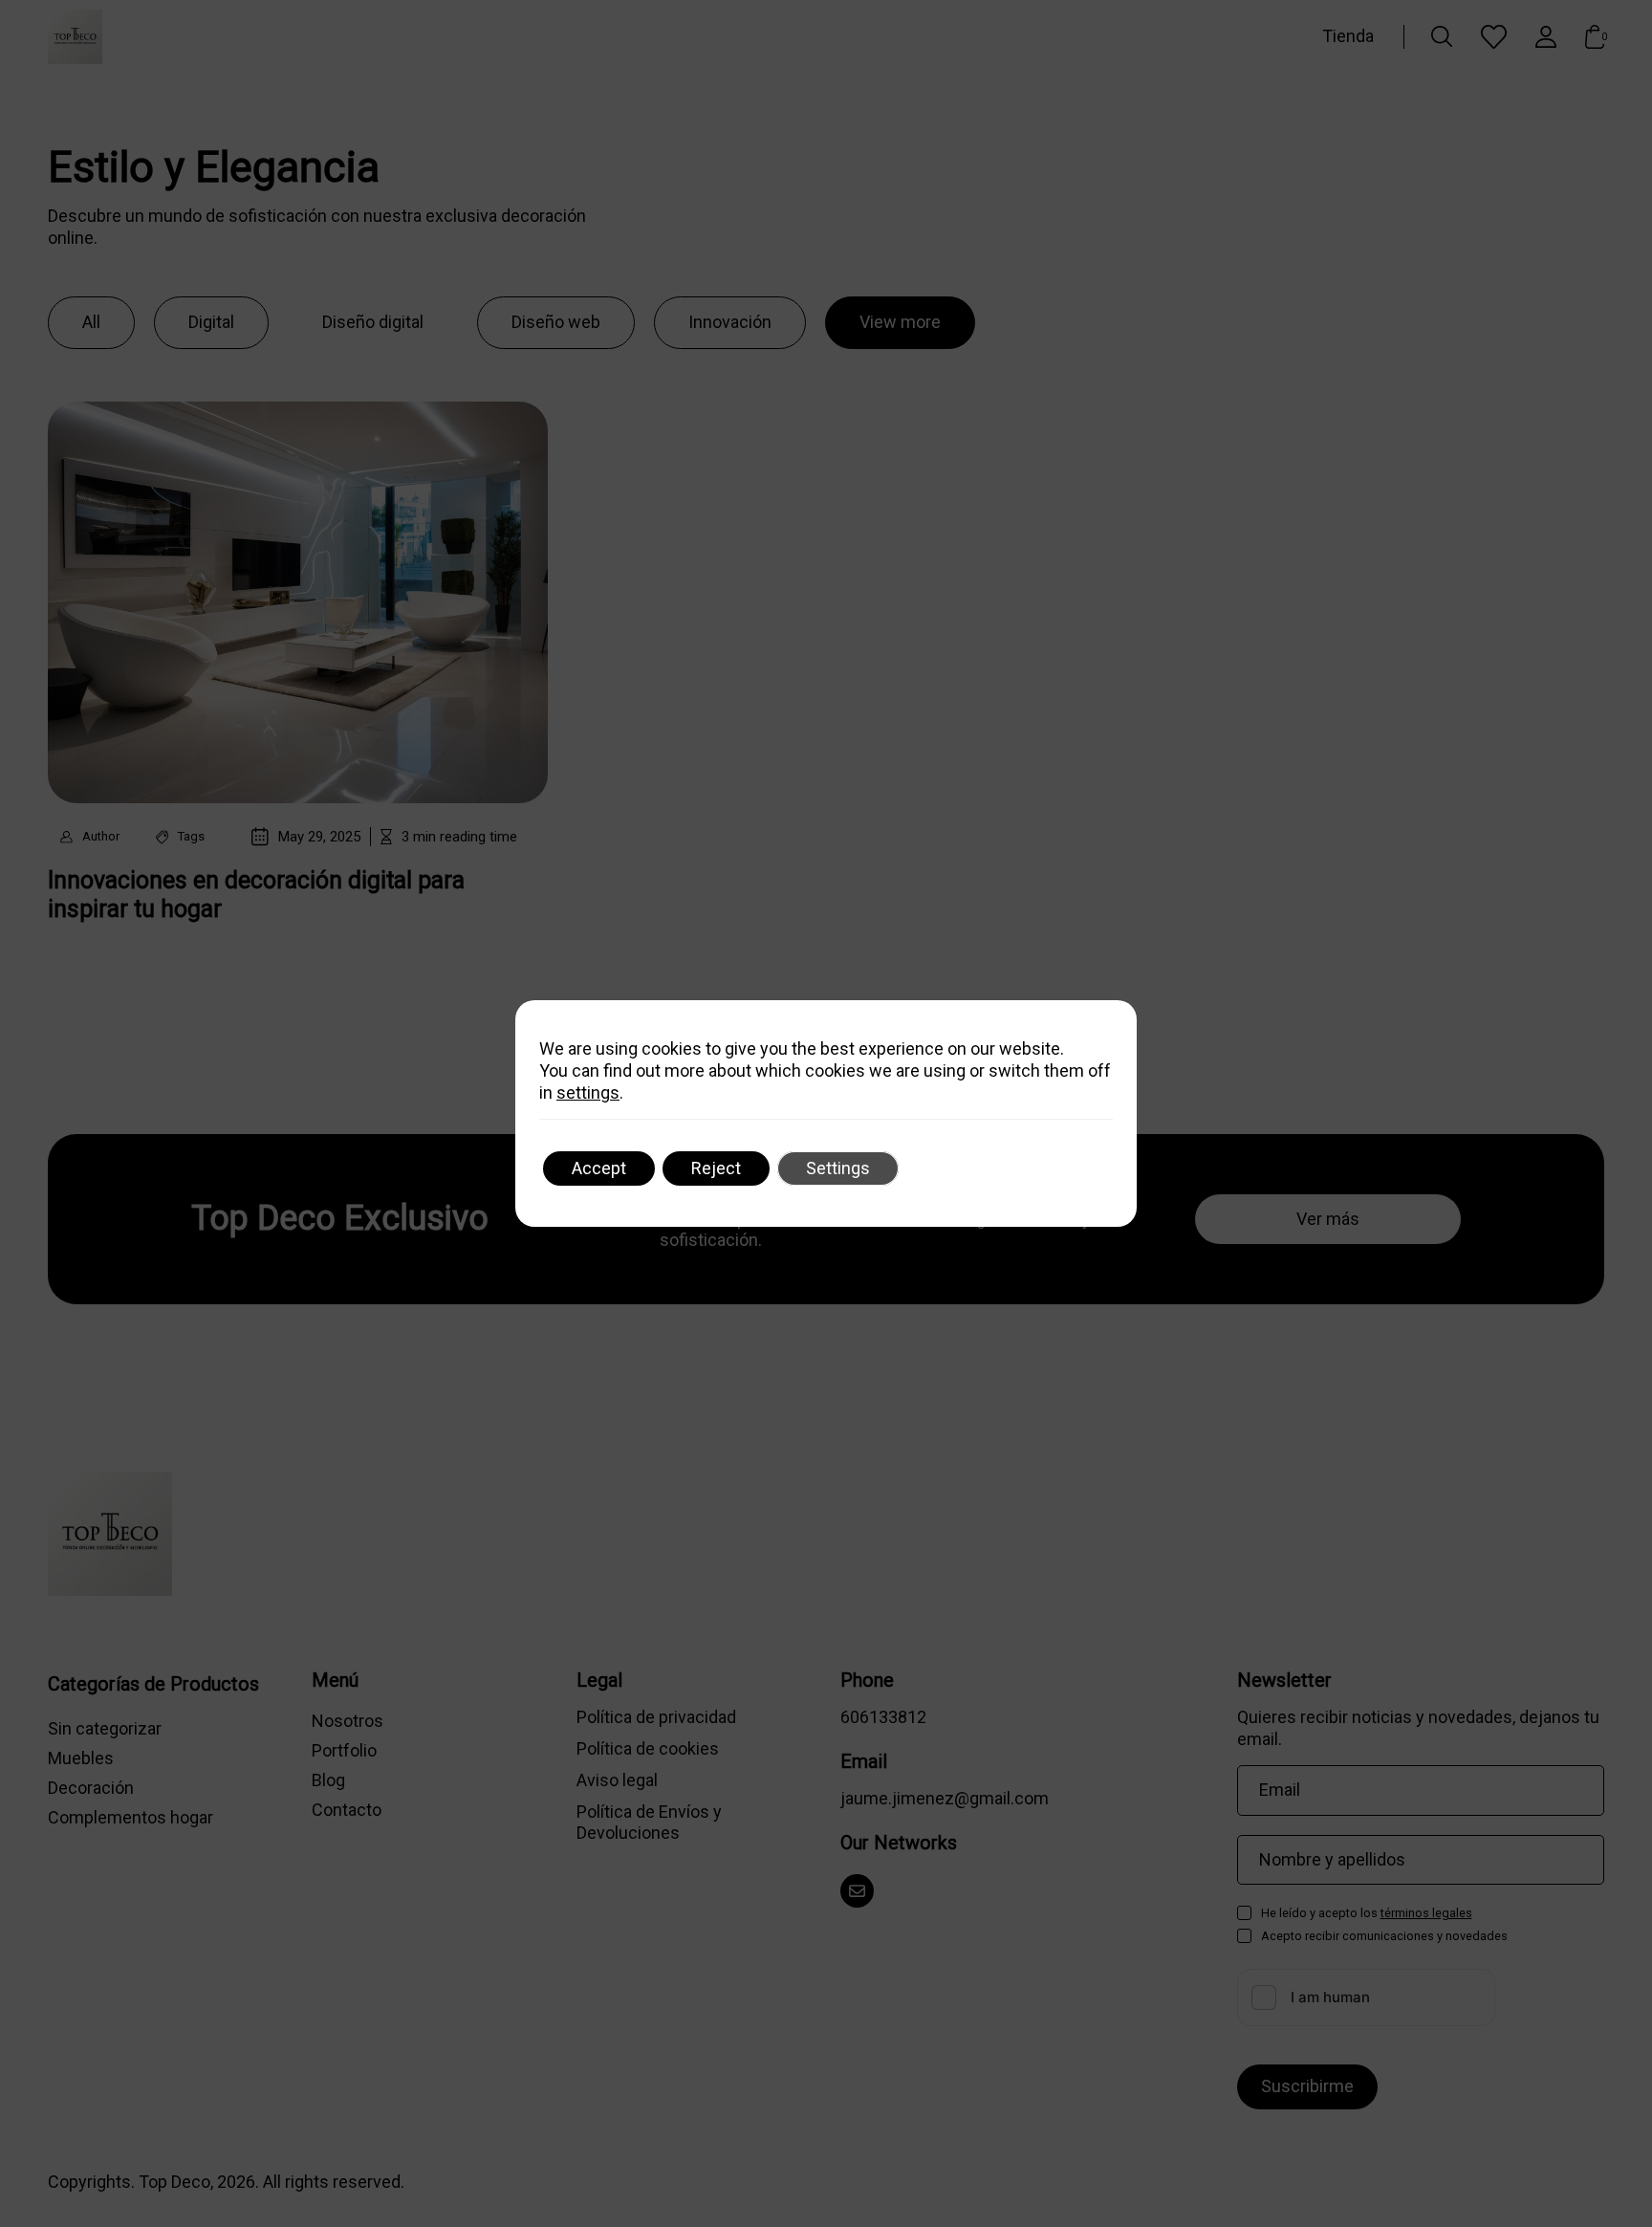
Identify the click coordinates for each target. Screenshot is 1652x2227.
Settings (838, 1168)
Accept (599, 1168)
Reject (716, 1168)
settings (588, 1092)
